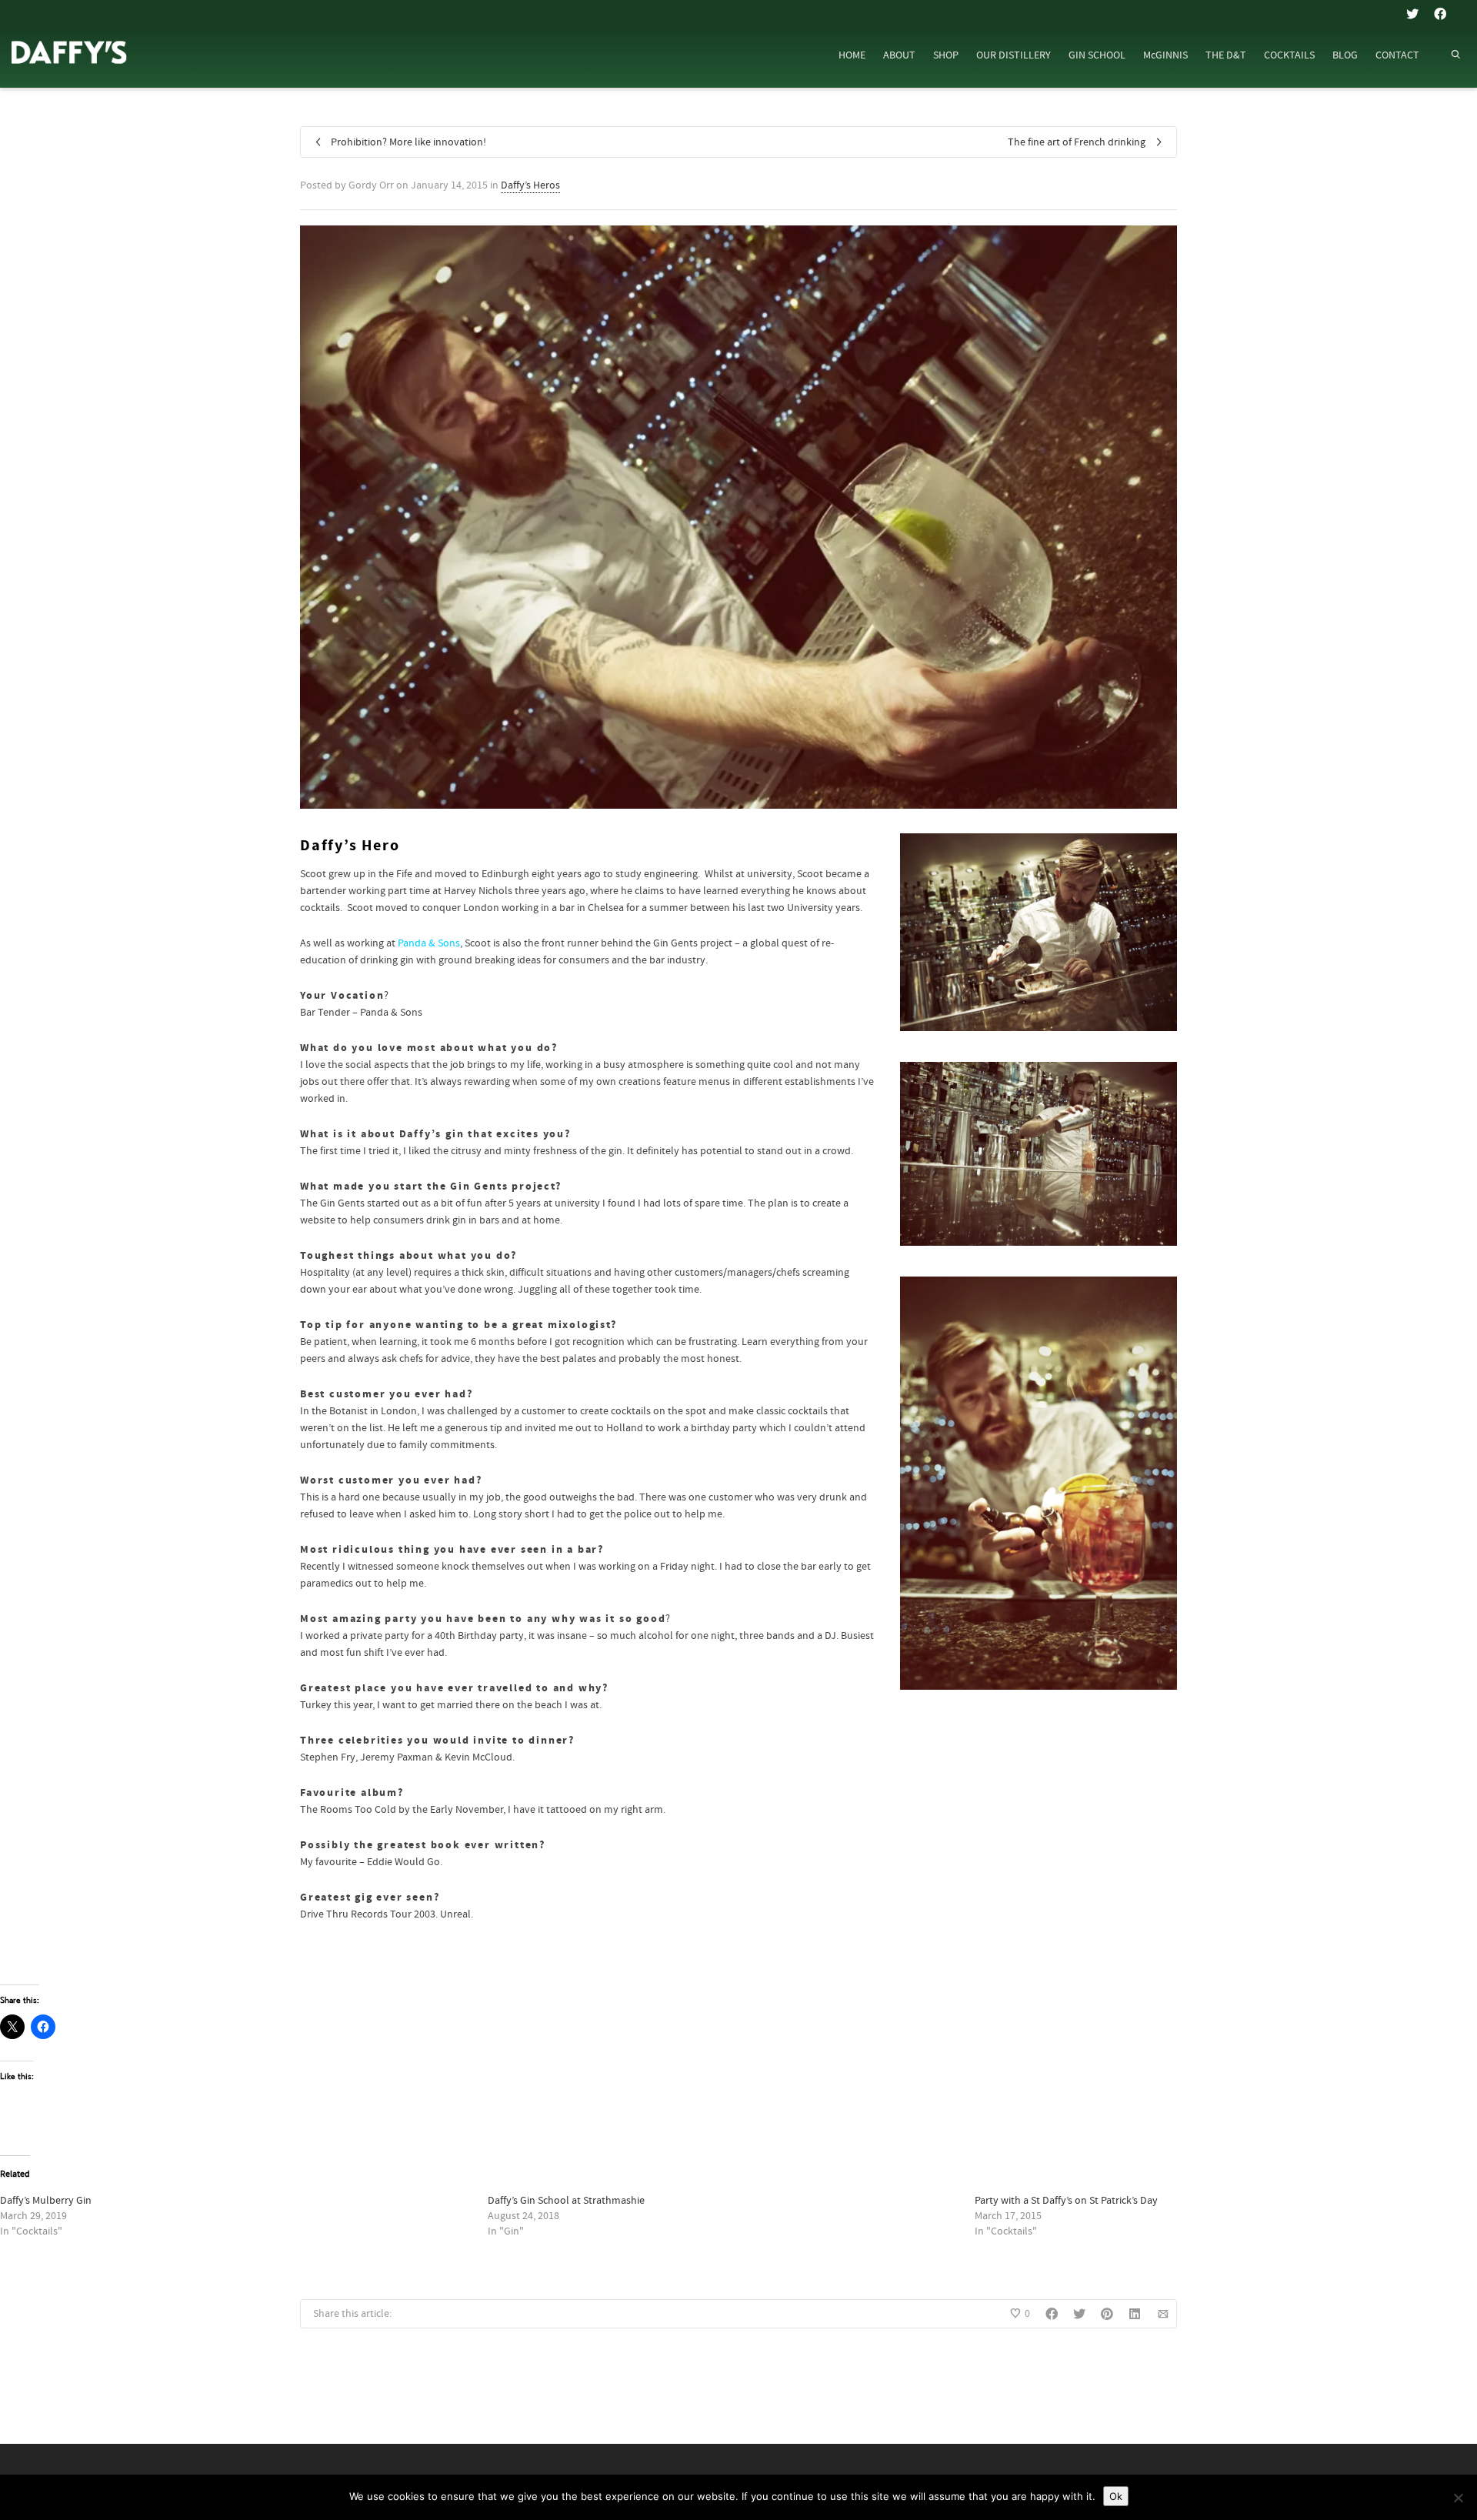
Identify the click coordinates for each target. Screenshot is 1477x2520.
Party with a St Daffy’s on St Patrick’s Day (1066, 2201)
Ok (1116, 2496)
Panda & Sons (429, 943)
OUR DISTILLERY (1014, 55)
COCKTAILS (1289, 55)
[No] (1458, 2498)
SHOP (946, 55)
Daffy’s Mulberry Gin (46, 2201)
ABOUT (899, 55)
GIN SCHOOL (1097, 55)
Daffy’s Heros (530, 185)
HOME (852, 55)
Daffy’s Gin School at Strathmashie (566, 2201)
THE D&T (1226, 55)
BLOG (1345, 55)
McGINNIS (1165, 55)
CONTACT (1397, 55)
